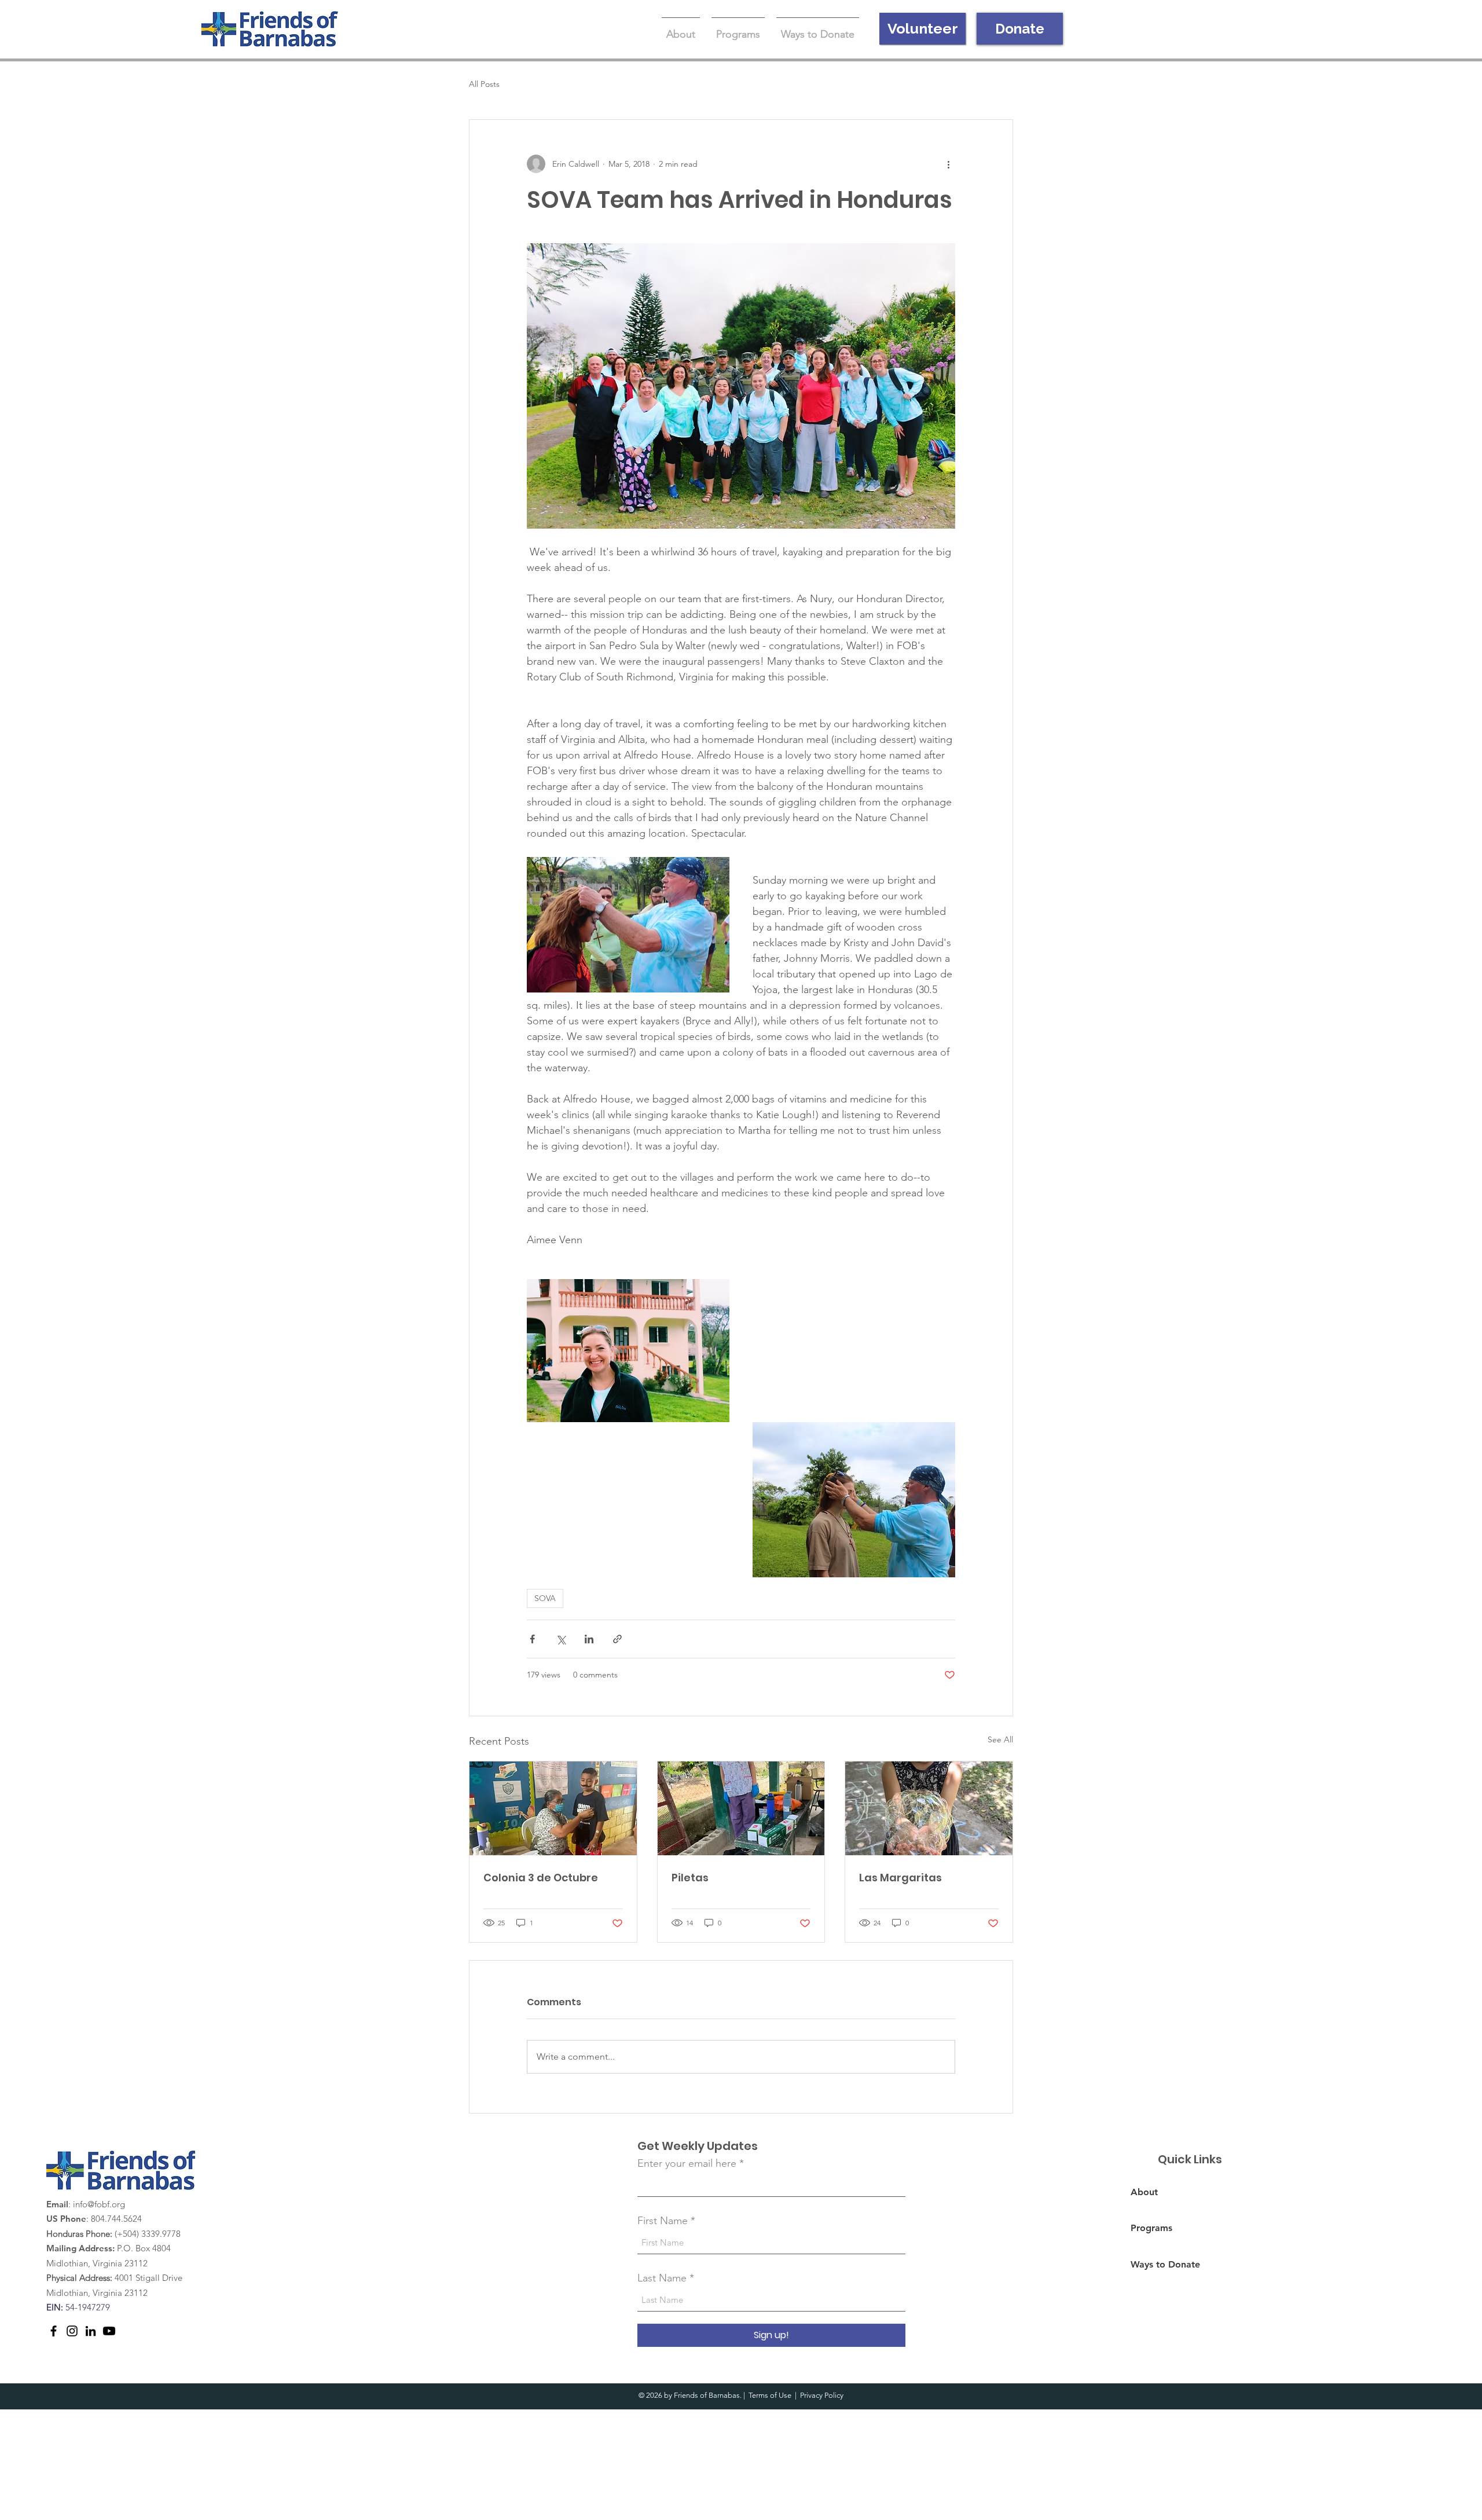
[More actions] (948, 164)
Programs (1151, 2228)
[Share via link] (617, 1639)
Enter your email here (687, 2163)
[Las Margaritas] (929, 1808)
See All (1000, 1739)
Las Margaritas (900, 1878)
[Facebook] (54, 2331)
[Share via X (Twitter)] (561, 1639)
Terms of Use (770, 2395)
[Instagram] (72, 2331)
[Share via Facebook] (532, 1639)
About (1144, 2192)
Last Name (662, 2278)
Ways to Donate (1165, 2264)
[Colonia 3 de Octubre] (553, 1808)
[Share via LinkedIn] (589, 1639)
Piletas (690, 1878)
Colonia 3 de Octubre (541, 1878)
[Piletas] (741, 1808)
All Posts (484, 84)
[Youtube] (109, 2331)
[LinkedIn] (91, 2331)
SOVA (545, 1598)
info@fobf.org (99, 2204)
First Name (663, 2221)
